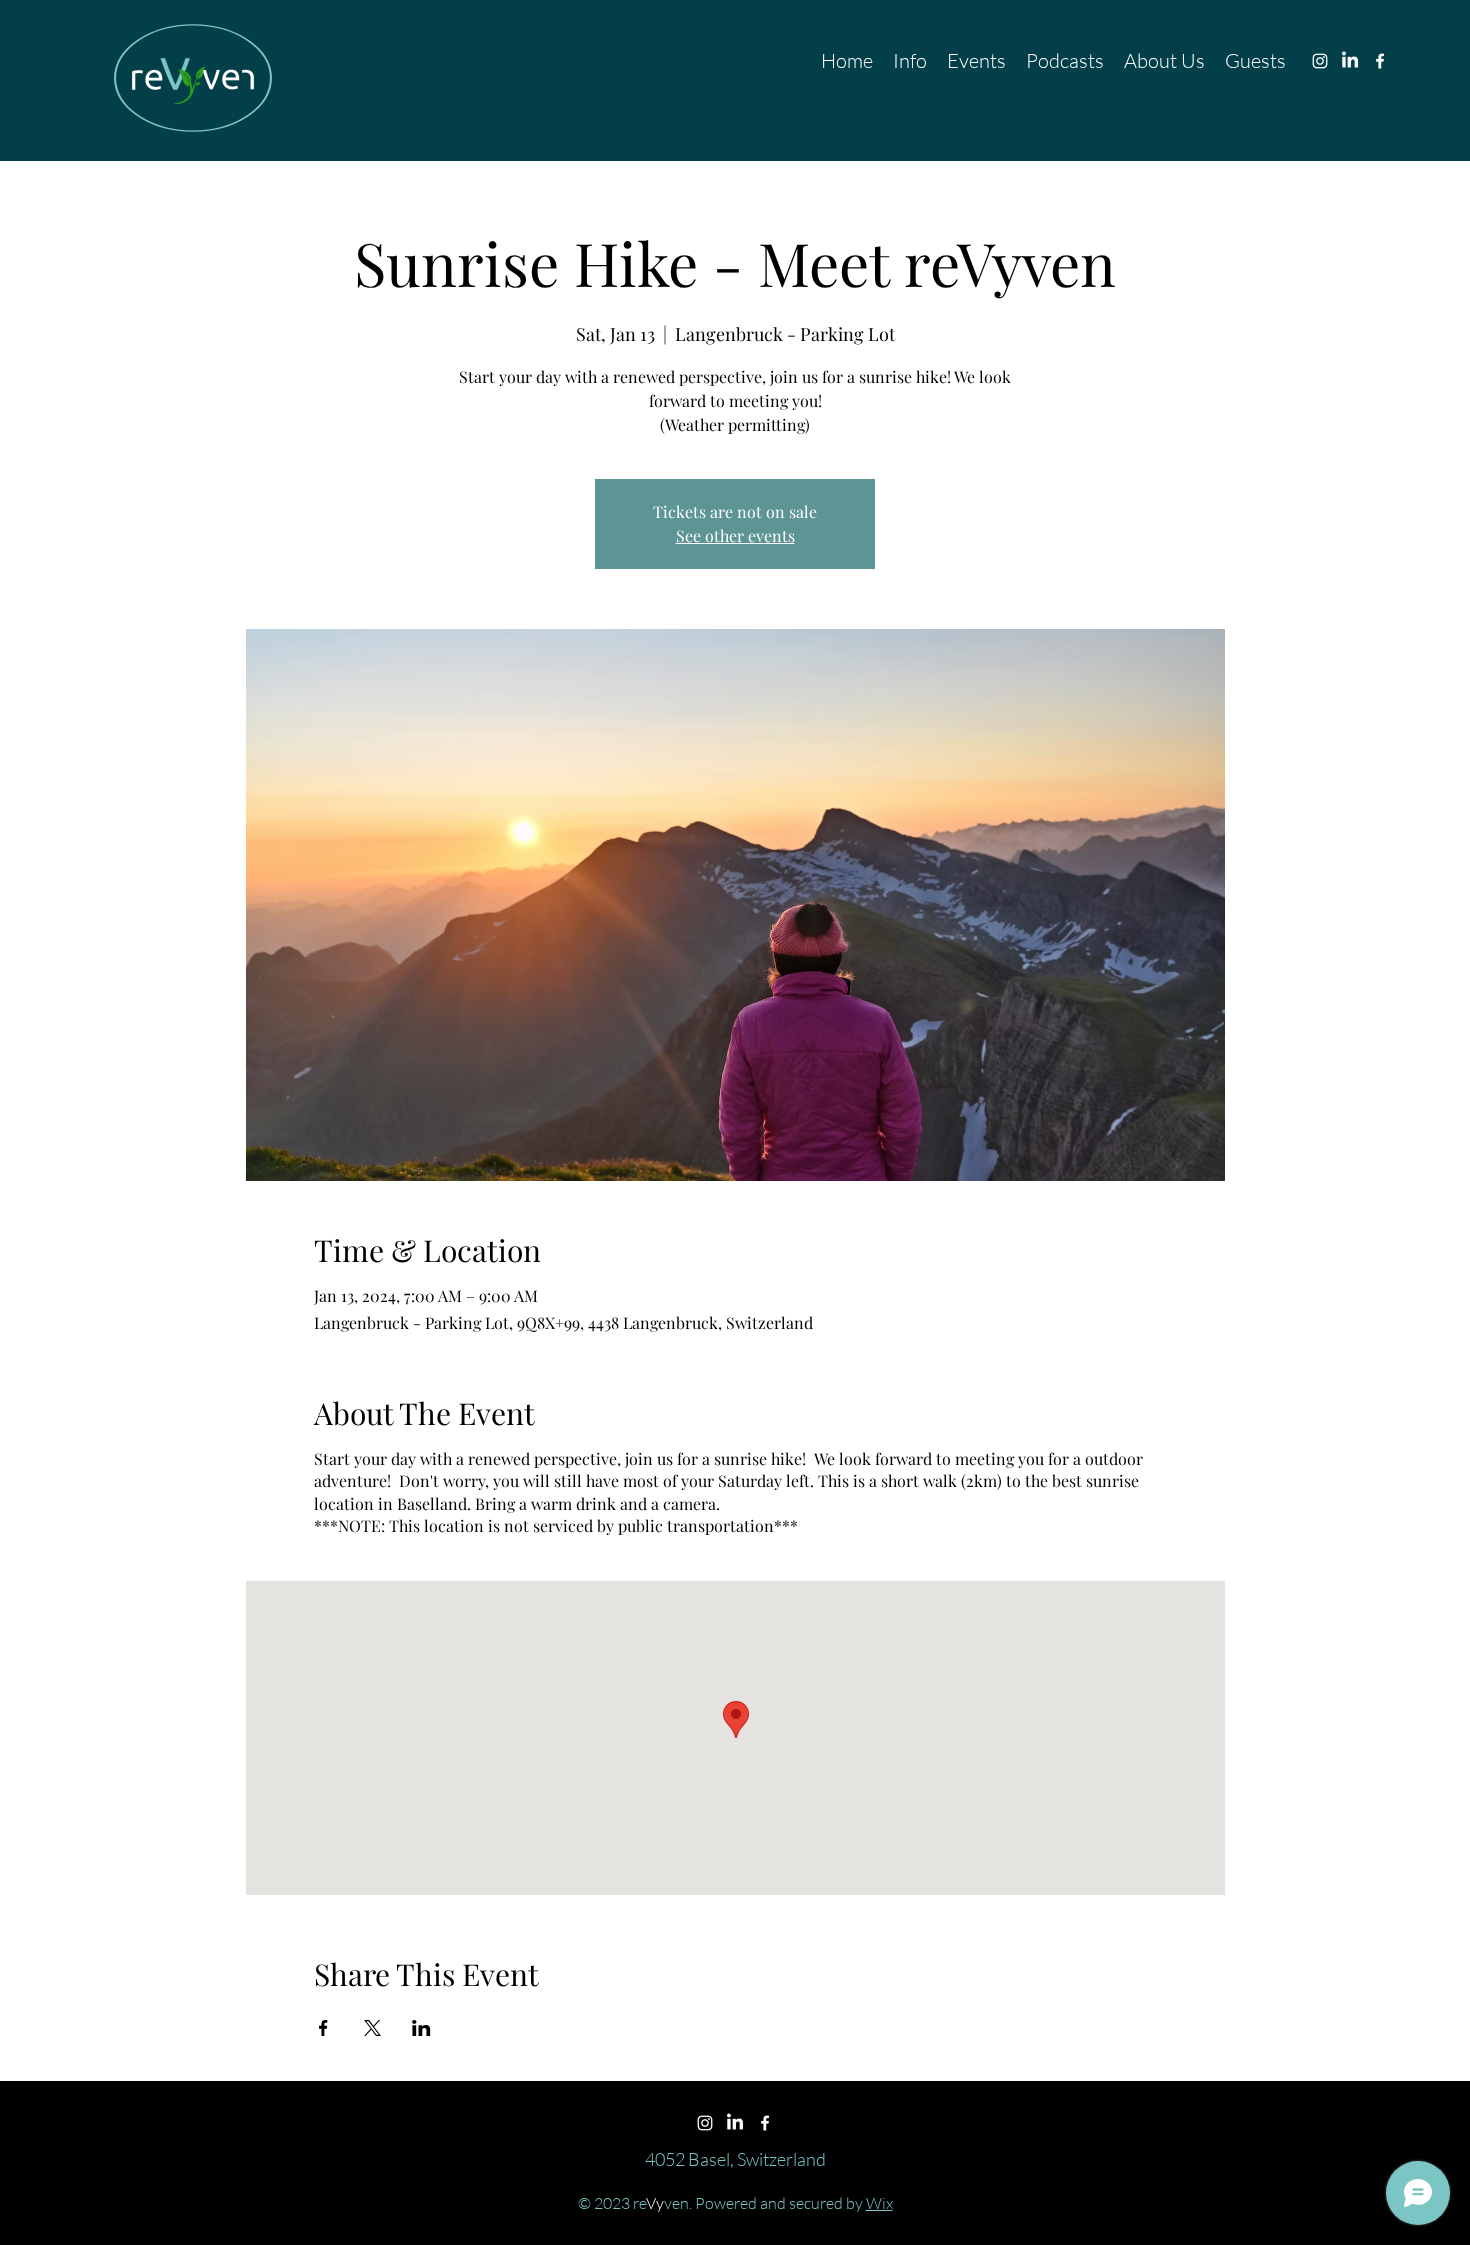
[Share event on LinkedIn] (421, 2028)
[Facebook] (1380, 61)
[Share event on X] (372, 2028)
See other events (735, 535)
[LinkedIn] (1350, 61)
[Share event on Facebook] (323, 2028)
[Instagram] (1320, 61)
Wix (879, 2203)
